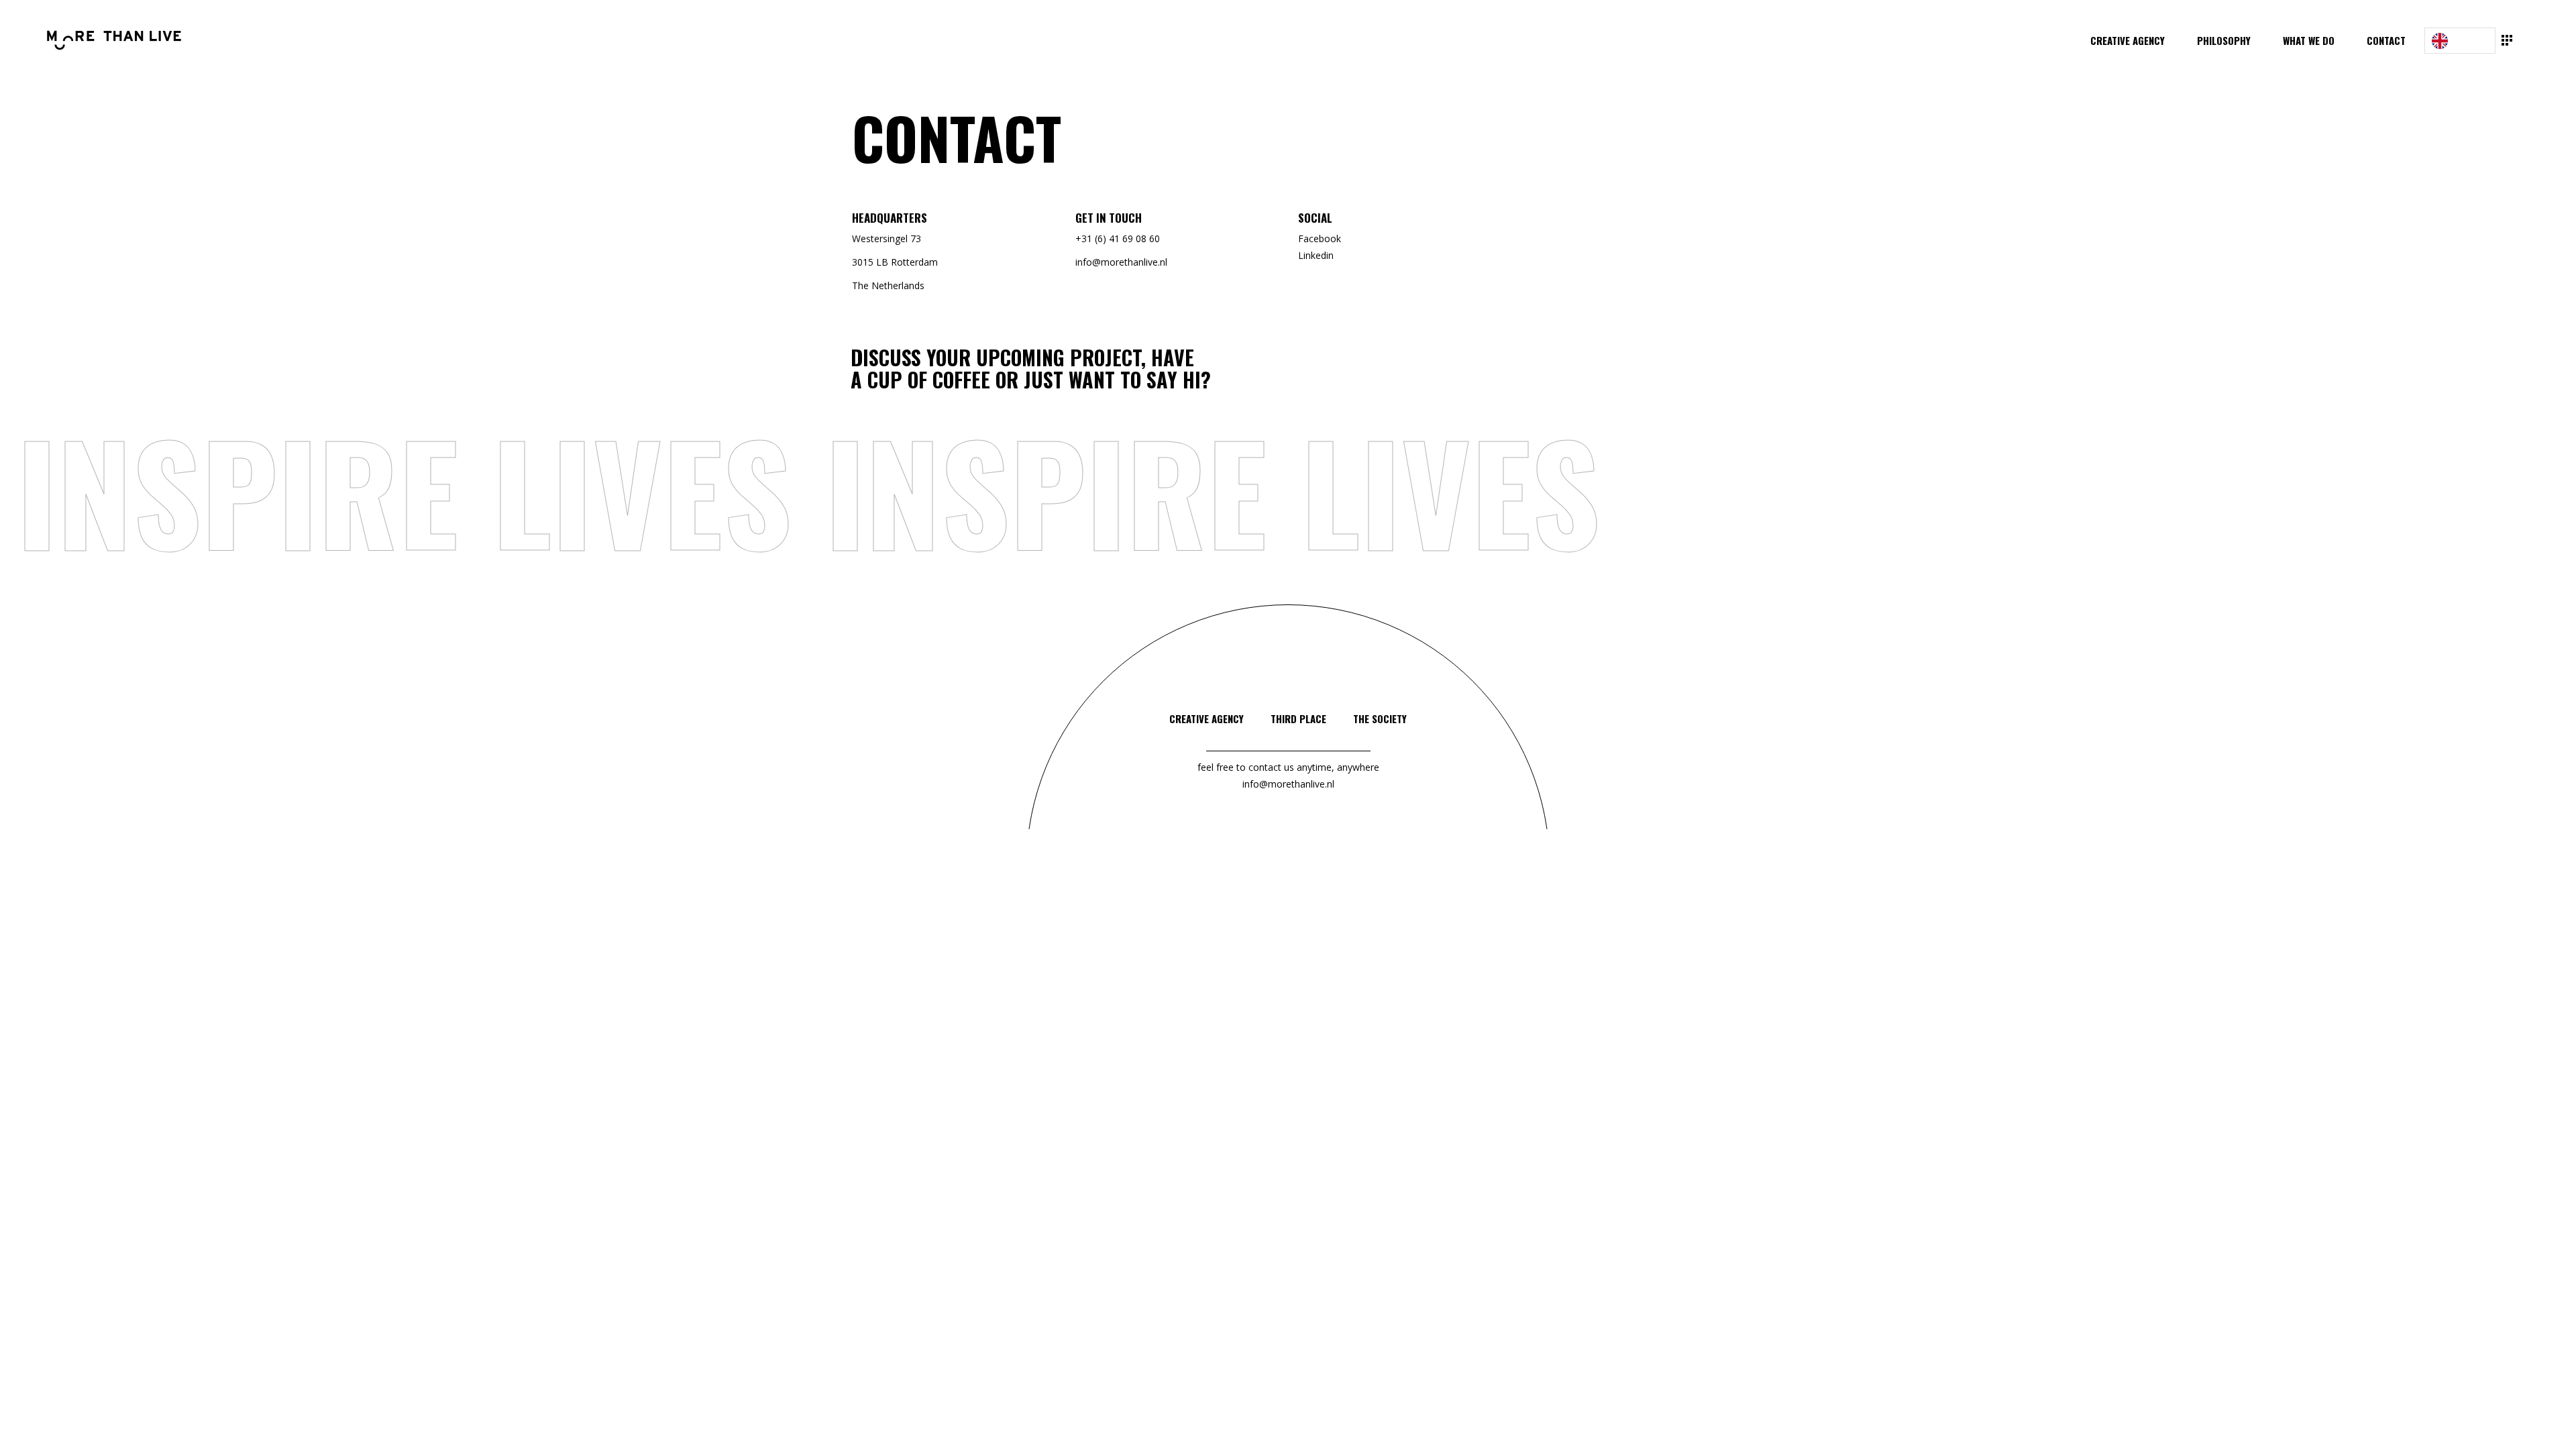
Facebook (1320, 238)
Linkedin (1316, 255)
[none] (2460, 41)
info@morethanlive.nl (1288, 784)
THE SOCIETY (1380, 718)
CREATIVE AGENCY (1206, 718)
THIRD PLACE (1298, 718)
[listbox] (2460, 41)
